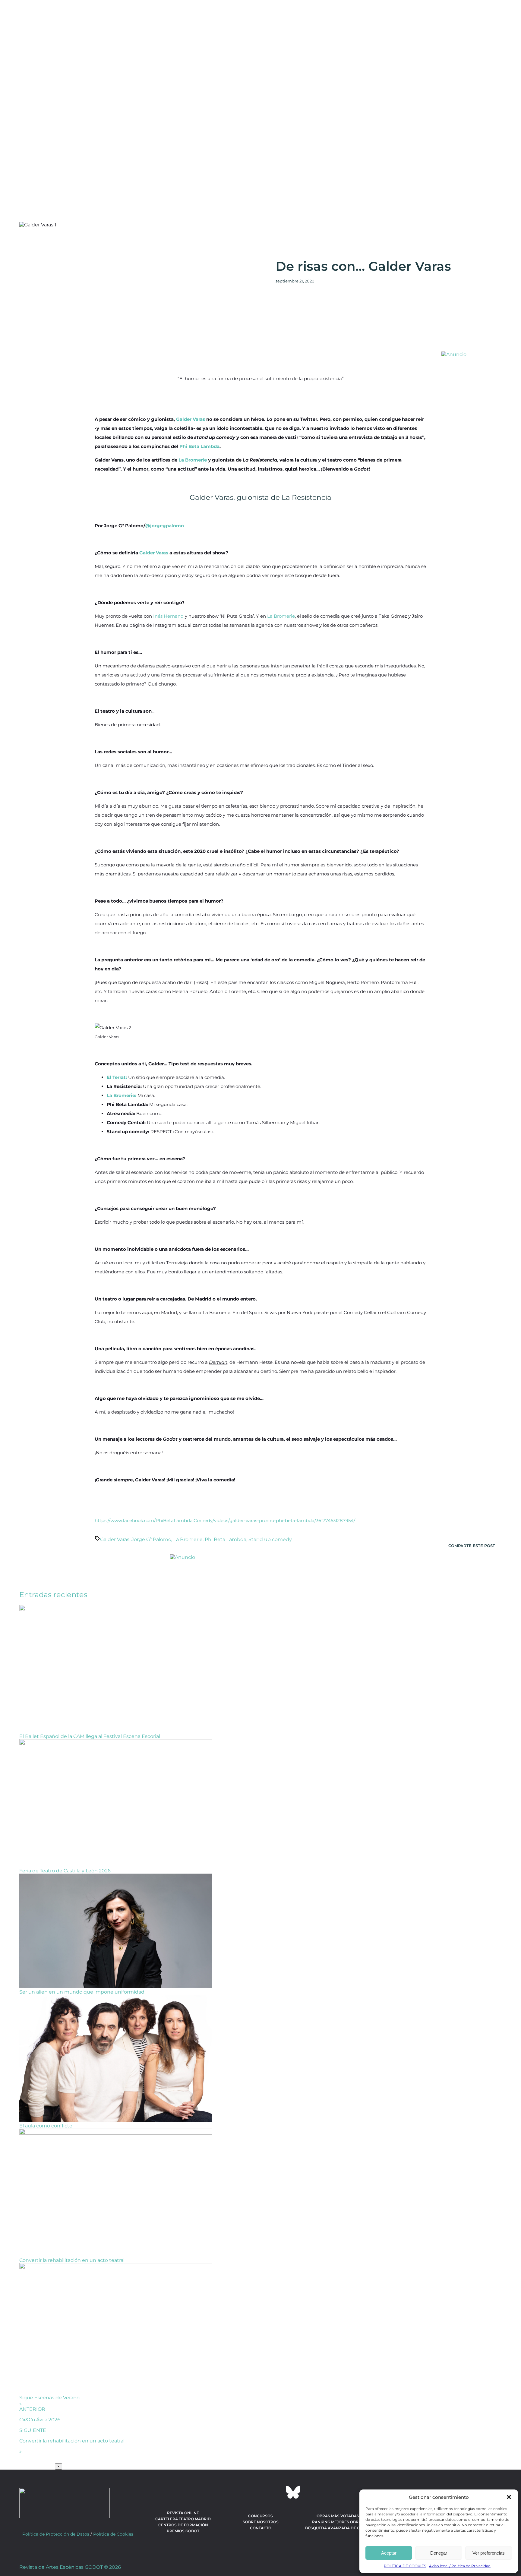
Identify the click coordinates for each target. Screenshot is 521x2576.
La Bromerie (193, 460)
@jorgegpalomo (165, 526)
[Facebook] (228, 2492)
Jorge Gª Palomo (151, 1539)
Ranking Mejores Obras (338, 2522)
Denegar (439, 2553)
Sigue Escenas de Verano (49, 2398)
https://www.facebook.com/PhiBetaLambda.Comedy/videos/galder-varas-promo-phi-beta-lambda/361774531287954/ (225, 1520)
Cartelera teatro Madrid (183, 2519)
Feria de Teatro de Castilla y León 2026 (65, 1871)
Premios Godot (183, 2531)
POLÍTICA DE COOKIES (405, 2566)
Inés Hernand (168, 616)
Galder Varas (191, 419)
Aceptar (389, 2553)
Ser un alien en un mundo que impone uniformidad (82, 1992)
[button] (509, 2497)
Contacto (261, 2528)
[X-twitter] (244, 2492)
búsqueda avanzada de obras (338, 2528)
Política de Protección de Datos (56, 2534)
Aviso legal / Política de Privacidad (460, 2566)
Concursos (260, 2516)
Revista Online (183, 2513)
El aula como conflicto (46, 2126)
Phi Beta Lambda (199, 446)
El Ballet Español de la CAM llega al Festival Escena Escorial (90, 1736)
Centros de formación (183, 2525)
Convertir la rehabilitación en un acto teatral (72, 2260)
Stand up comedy (270, 1539)
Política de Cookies (113, 2534)
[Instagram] (260, 2492)
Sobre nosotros (261, 2522)
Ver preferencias (489, 2553)
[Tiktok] (277, 2492)
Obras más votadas (338, 2516)
